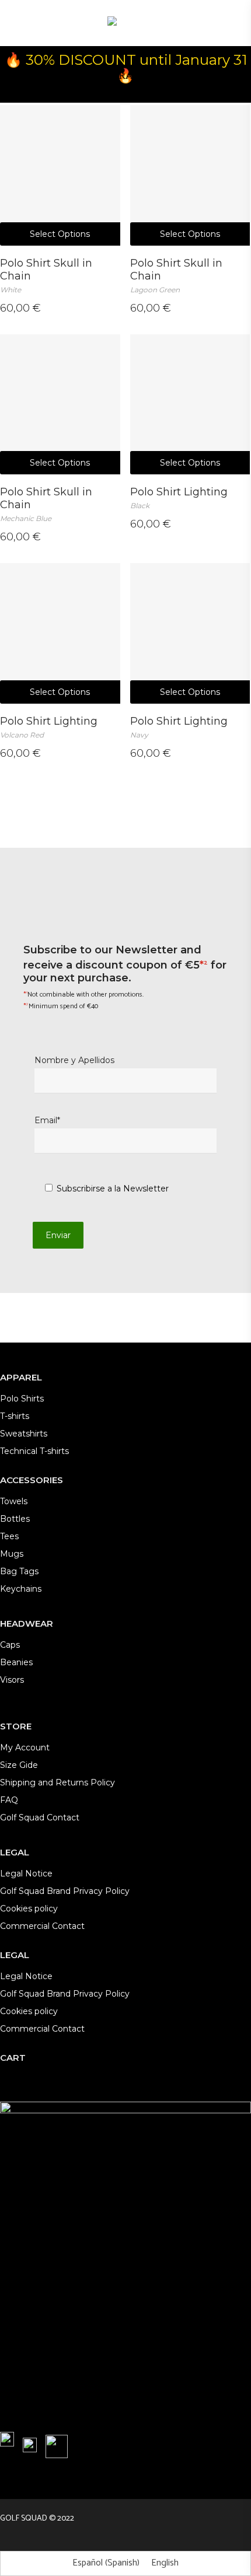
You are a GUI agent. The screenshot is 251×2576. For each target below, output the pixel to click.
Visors (12, 1680)
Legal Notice (26, 1874)
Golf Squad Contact (40, 1817)
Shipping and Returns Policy (57, 1782)
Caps (10, 1645)
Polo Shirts (22, 1399)
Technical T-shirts (34, 1451)
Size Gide (19, 1765)
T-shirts (15, 1416)
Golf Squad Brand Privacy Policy (65, 1891)
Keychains (21, 1589)
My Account (25, 1747)
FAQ (9, 1800)
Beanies (16, 1662)
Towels (14, 1501)
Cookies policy (29, 1909)
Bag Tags (19, 1571)
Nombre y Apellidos (74, 1060)
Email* (47, 1120)
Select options (60, 234)
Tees (9, 1536)
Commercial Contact (42, 1926)
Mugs (12, 1554)
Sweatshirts (24, 1434)
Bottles (15, 1519)
